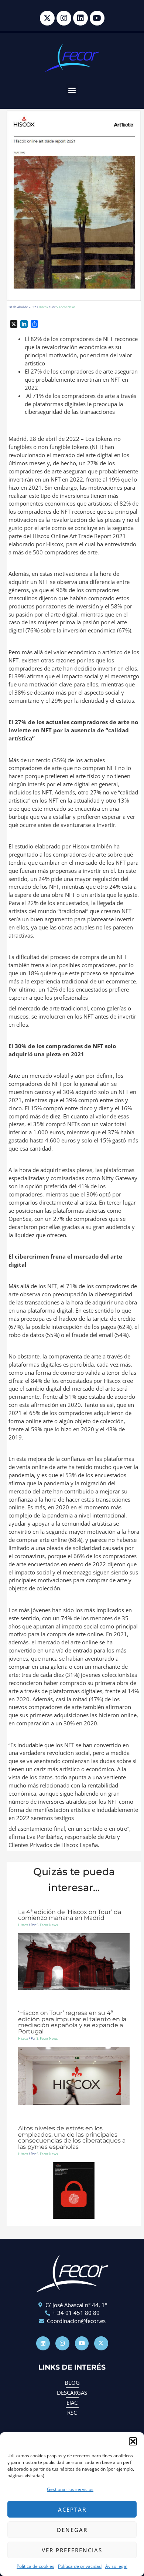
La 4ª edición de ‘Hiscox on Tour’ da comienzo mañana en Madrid (70, 1915)
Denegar (72, 2530)
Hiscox (43, 307)
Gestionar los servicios (70, 2489)
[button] (133, 2441)
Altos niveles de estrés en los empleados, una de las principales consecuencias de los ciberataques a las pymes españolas (72, 2137)
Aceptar (72, 2509)
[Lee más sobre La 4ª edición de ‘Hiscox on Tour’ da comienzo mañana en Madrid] (74, 1961)
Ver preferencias (72, 2550)
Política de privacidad (80, 2566)
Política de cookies (35, 2566)
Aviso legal (116, 2566)
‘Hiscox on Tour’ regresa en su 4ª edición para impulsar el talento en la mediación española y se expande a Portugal (72, 2022)
